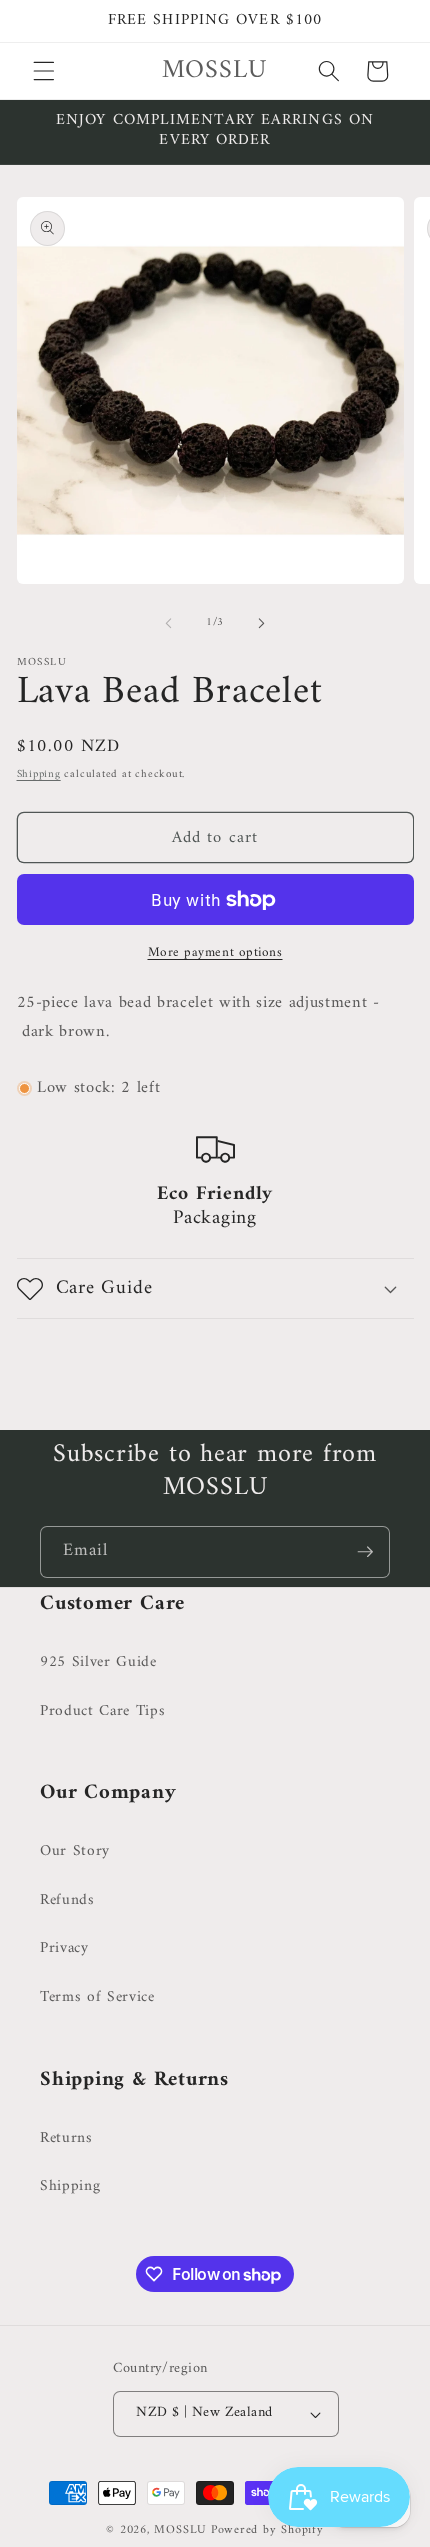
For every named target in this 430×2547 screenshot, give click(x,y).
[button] (44, 71)
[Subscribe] (365, 1552)
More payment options (215, 952)
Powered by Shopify (267, 2530)
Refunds (67, 1900)
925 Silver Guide (98, 1662)
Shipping (39, 774)
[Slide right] (261, 623)
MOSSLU (180, 2530)
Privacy (64, 1948)
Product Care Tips (102, 1711)
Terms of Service (97, 1997)
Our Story (75, 1851)
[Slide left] (169, 623)
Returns (66, 2138)
